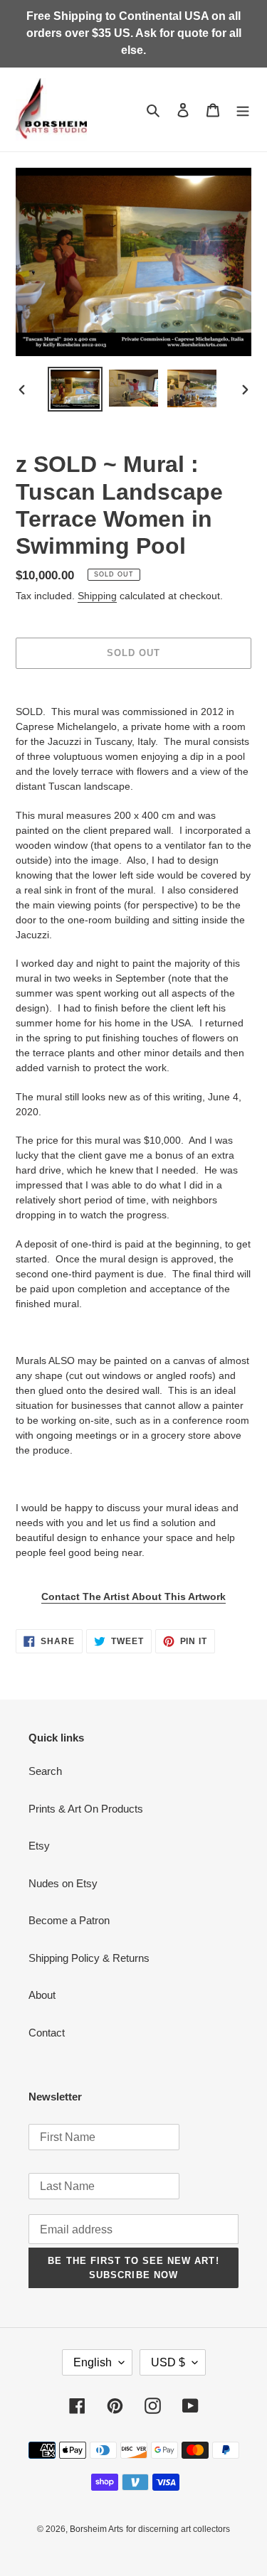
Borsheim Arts (96, 2529)
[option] (75, 389)
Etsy (39, 1846)
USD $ (168, 2362)
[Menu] (243, 110)
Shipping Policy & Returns (89, 1958)
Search (45, 1771)
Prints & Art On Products (86, 1809)
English (93, 2362)
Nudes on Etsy (63, 1883)
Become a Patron (69, 1920)
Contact (47, 2033)
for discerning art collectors (178, 2529)
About (42, 1995)
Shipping (97, 596)
